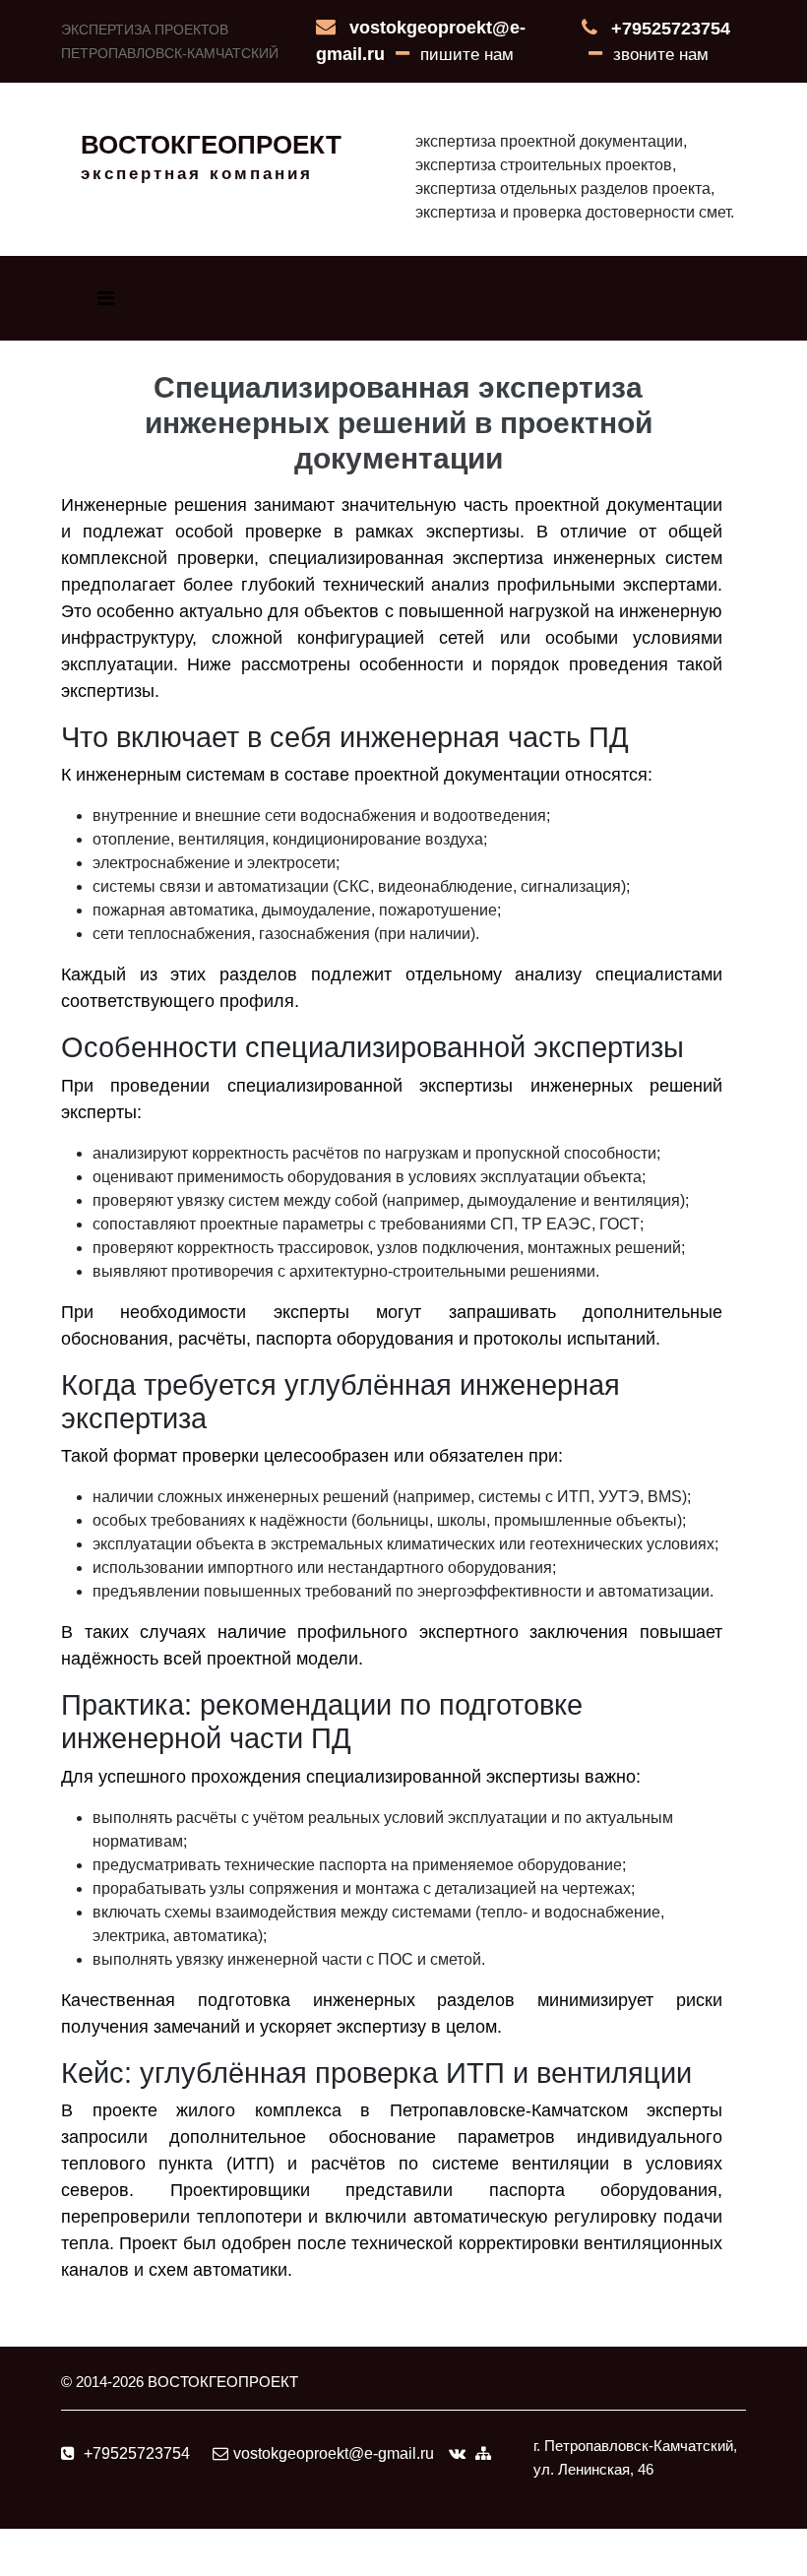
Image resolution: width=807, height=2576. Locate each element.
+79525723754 (671, 29)
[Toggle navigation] (106, 298)
